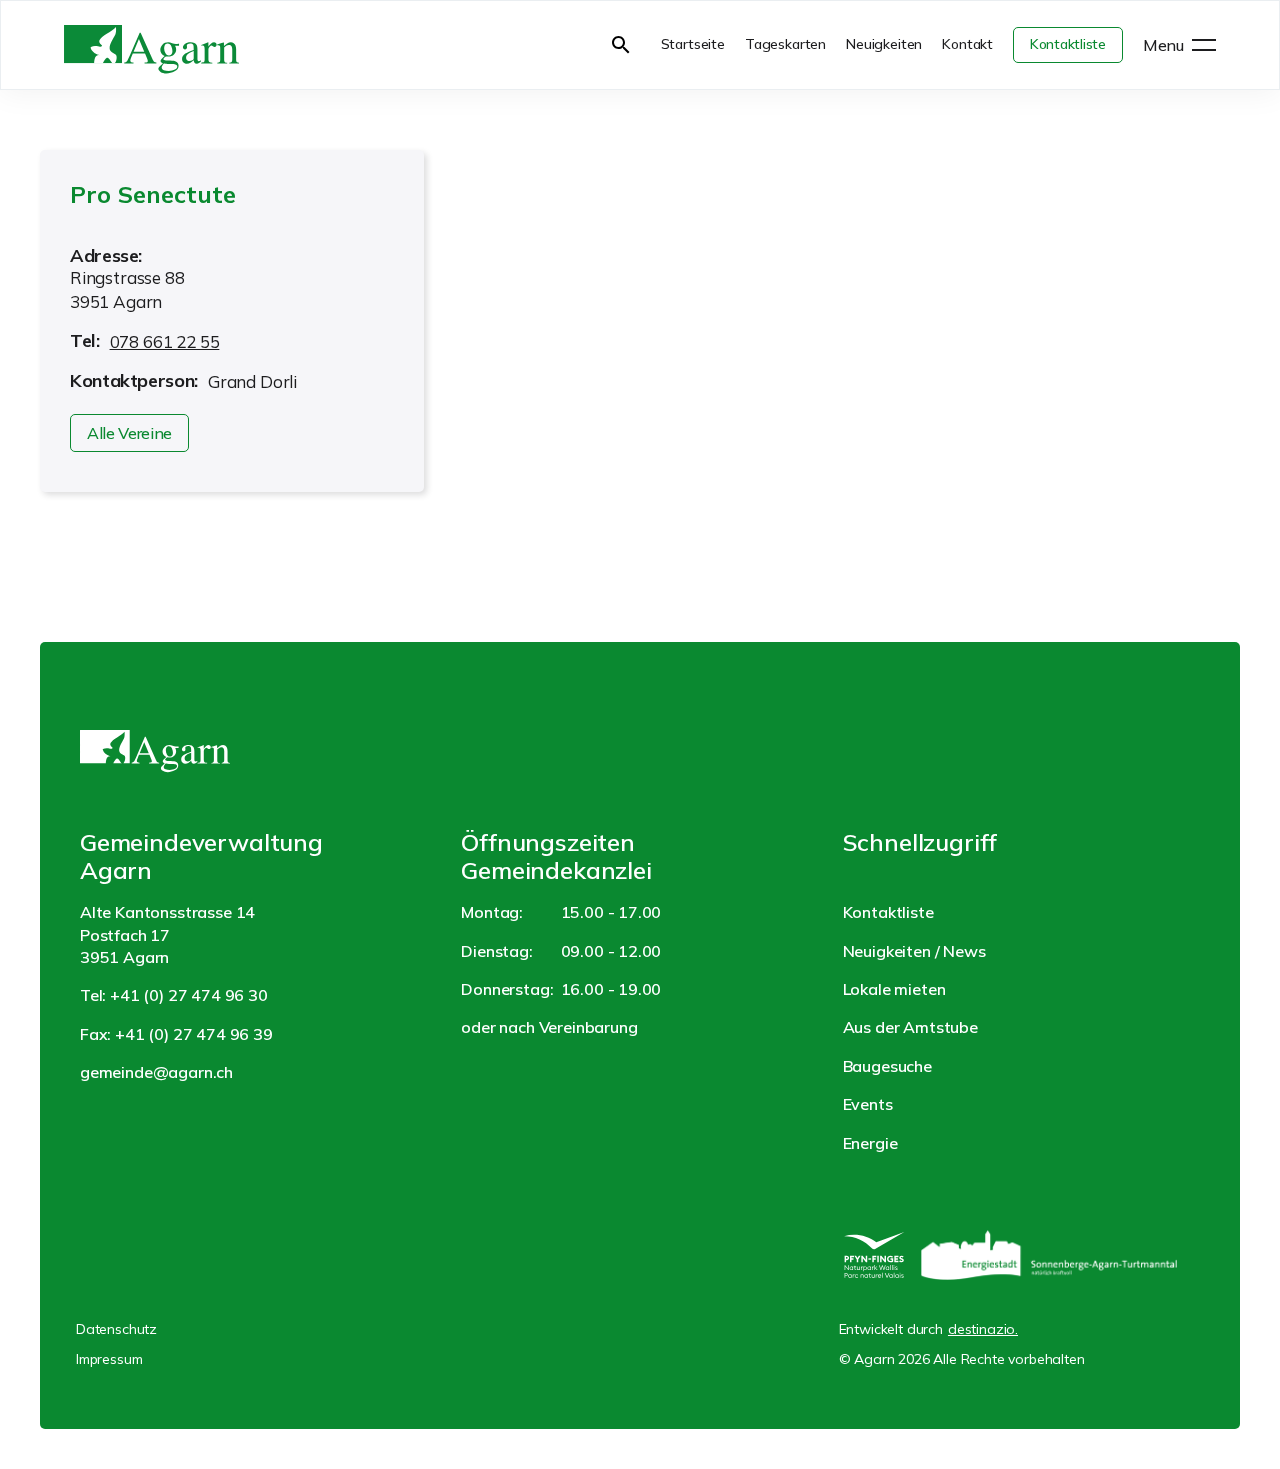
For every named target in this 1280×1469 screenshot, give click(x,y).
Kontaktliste (1068, 44)
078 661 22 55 (165, 341)
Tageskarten (785, 44)
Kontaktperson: (134, 380)
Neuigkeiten (884, 44)
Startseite (693, 44)
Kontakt (967, 44)
